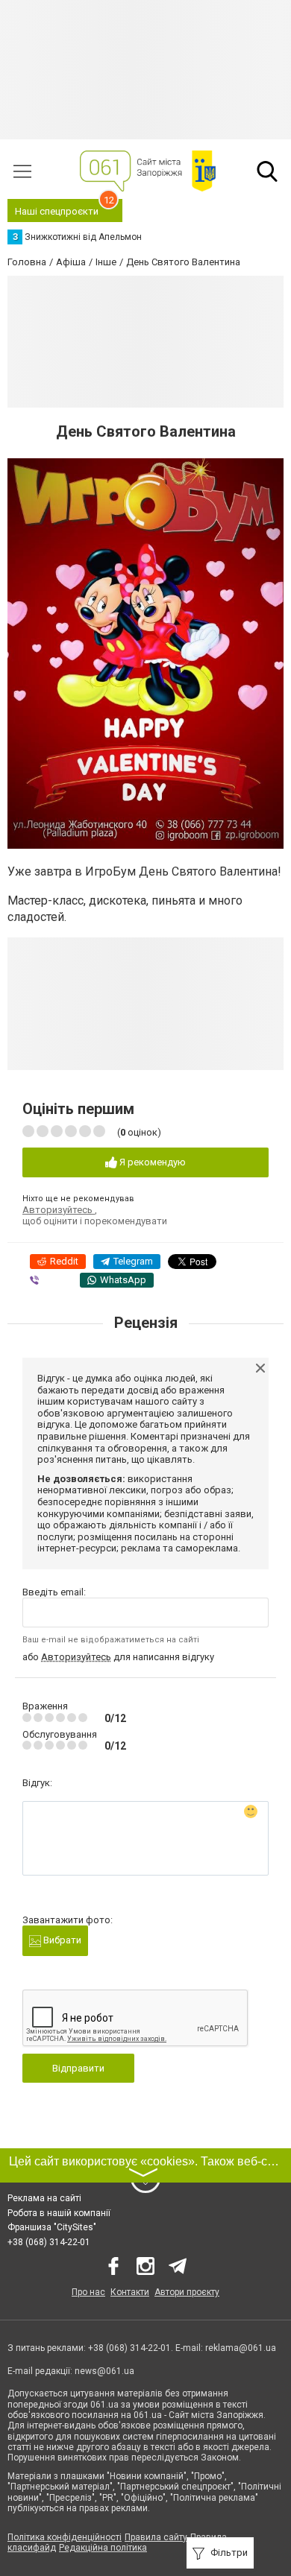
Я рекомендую (151, 1162)
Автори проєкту (187, 2292)
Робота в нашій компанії (59, 2213)
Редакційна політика (103, 2548)
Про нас (88, 2292)
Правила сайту (156, 2537)
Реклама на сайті (44, 2198)
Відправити (78, 2068)
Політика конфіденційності (65, 2537)
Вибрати (61, 1940)
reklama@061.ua (241, 2348)
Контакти (130, 2292)
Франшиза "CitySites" (52, 2227)
